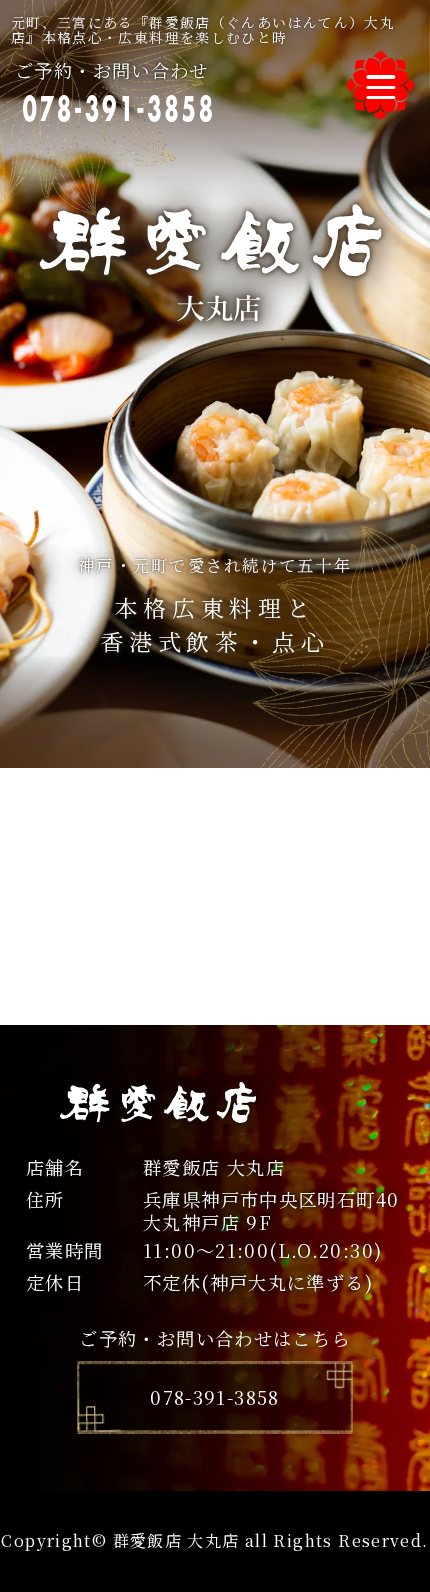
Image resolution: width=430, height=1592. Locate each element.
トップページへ (215, 1009)
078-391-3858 (215, 1397)
